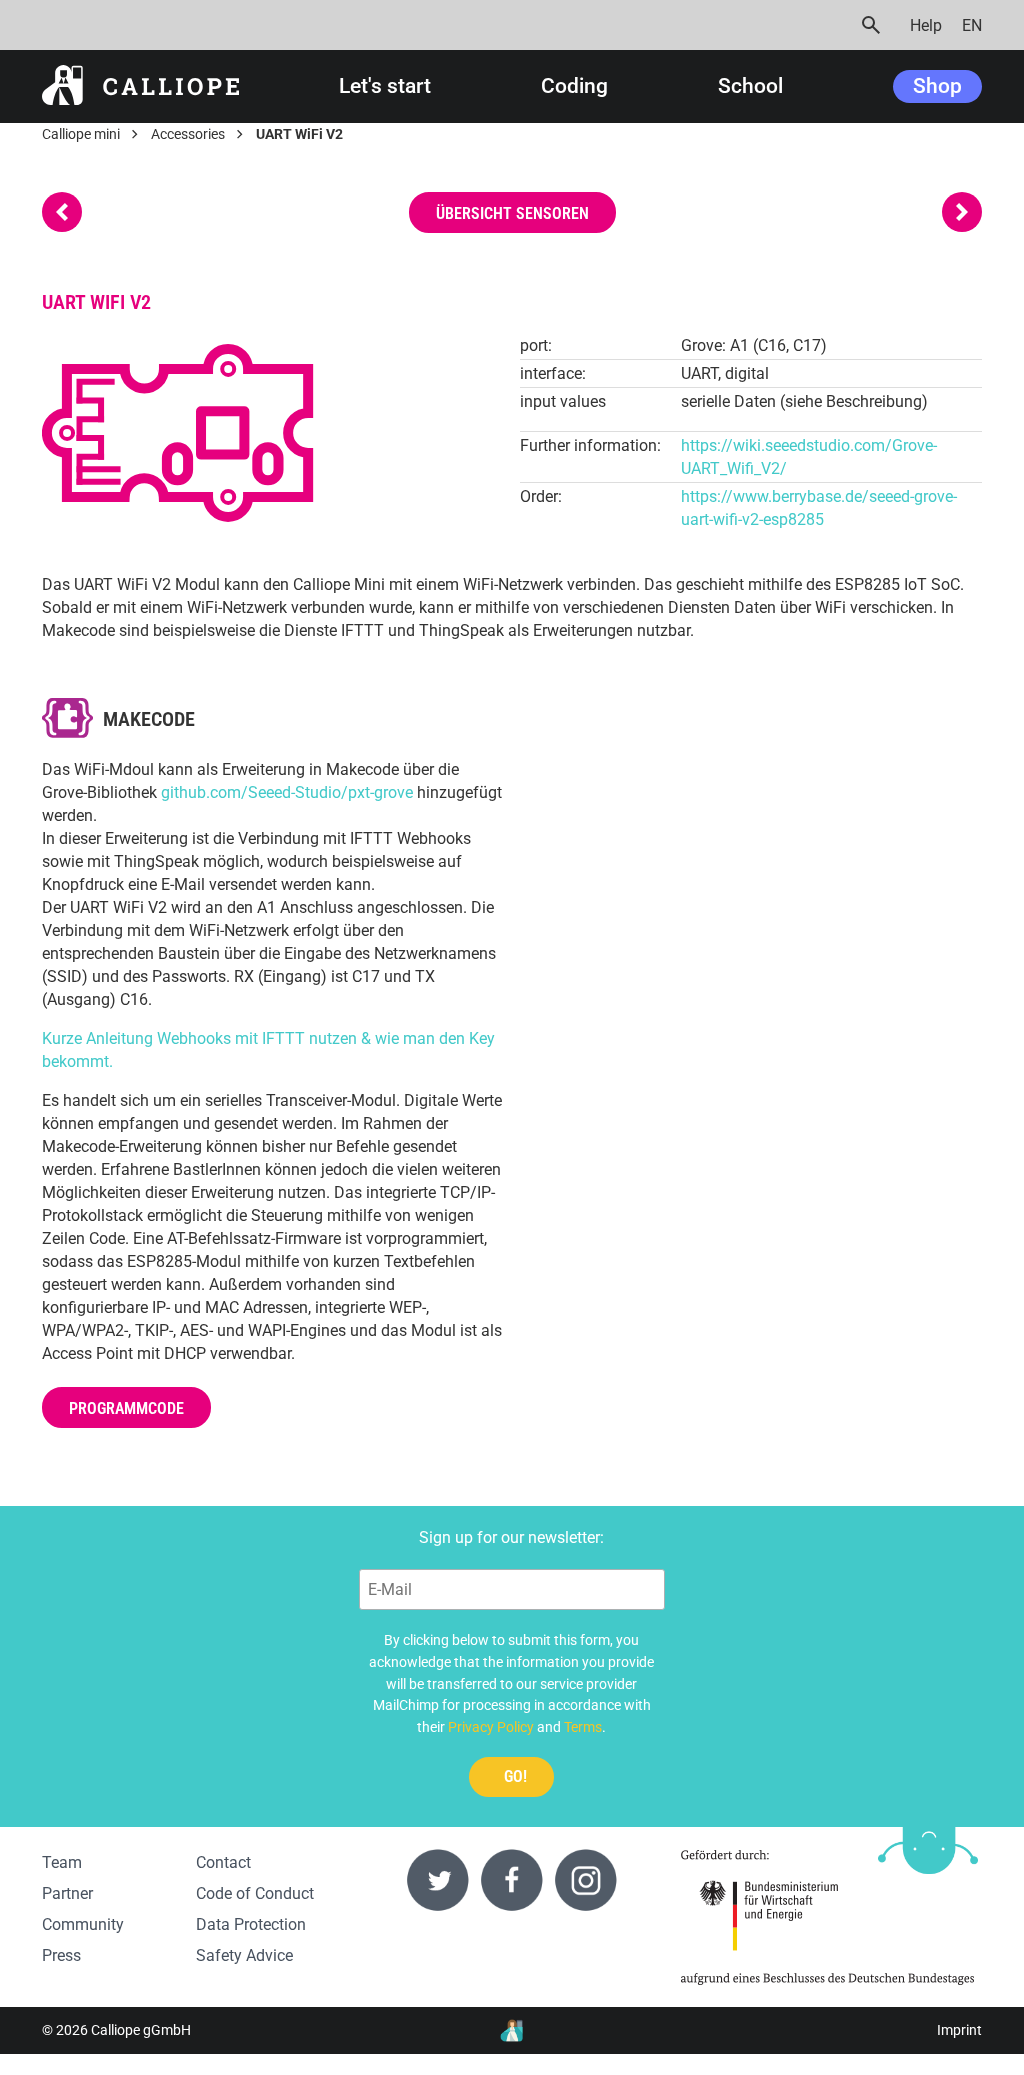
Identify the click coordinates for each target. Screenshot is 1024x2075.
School (750, 86)
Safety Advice (244, 1955)
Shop (937, 86)
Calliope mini (81, 134)
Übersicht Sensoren (512, 213)
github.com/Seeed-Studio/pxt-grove (287, 792)
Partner (67, 1893)
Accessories (188, 134)
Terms (583, 1727)
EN (972, 25)
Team (62, 1862)
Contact (223, 1862)
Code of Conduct (255, 1893)
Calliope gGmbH (141, 2030)
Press (61, 1955)
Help (926, 25)
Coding (574, 86)
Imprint (959, 2030)
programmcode (126, 1408)
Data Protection (251, 1924)
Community (83, 1924)
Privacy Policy (491, 1727)
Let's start (385, 86)
